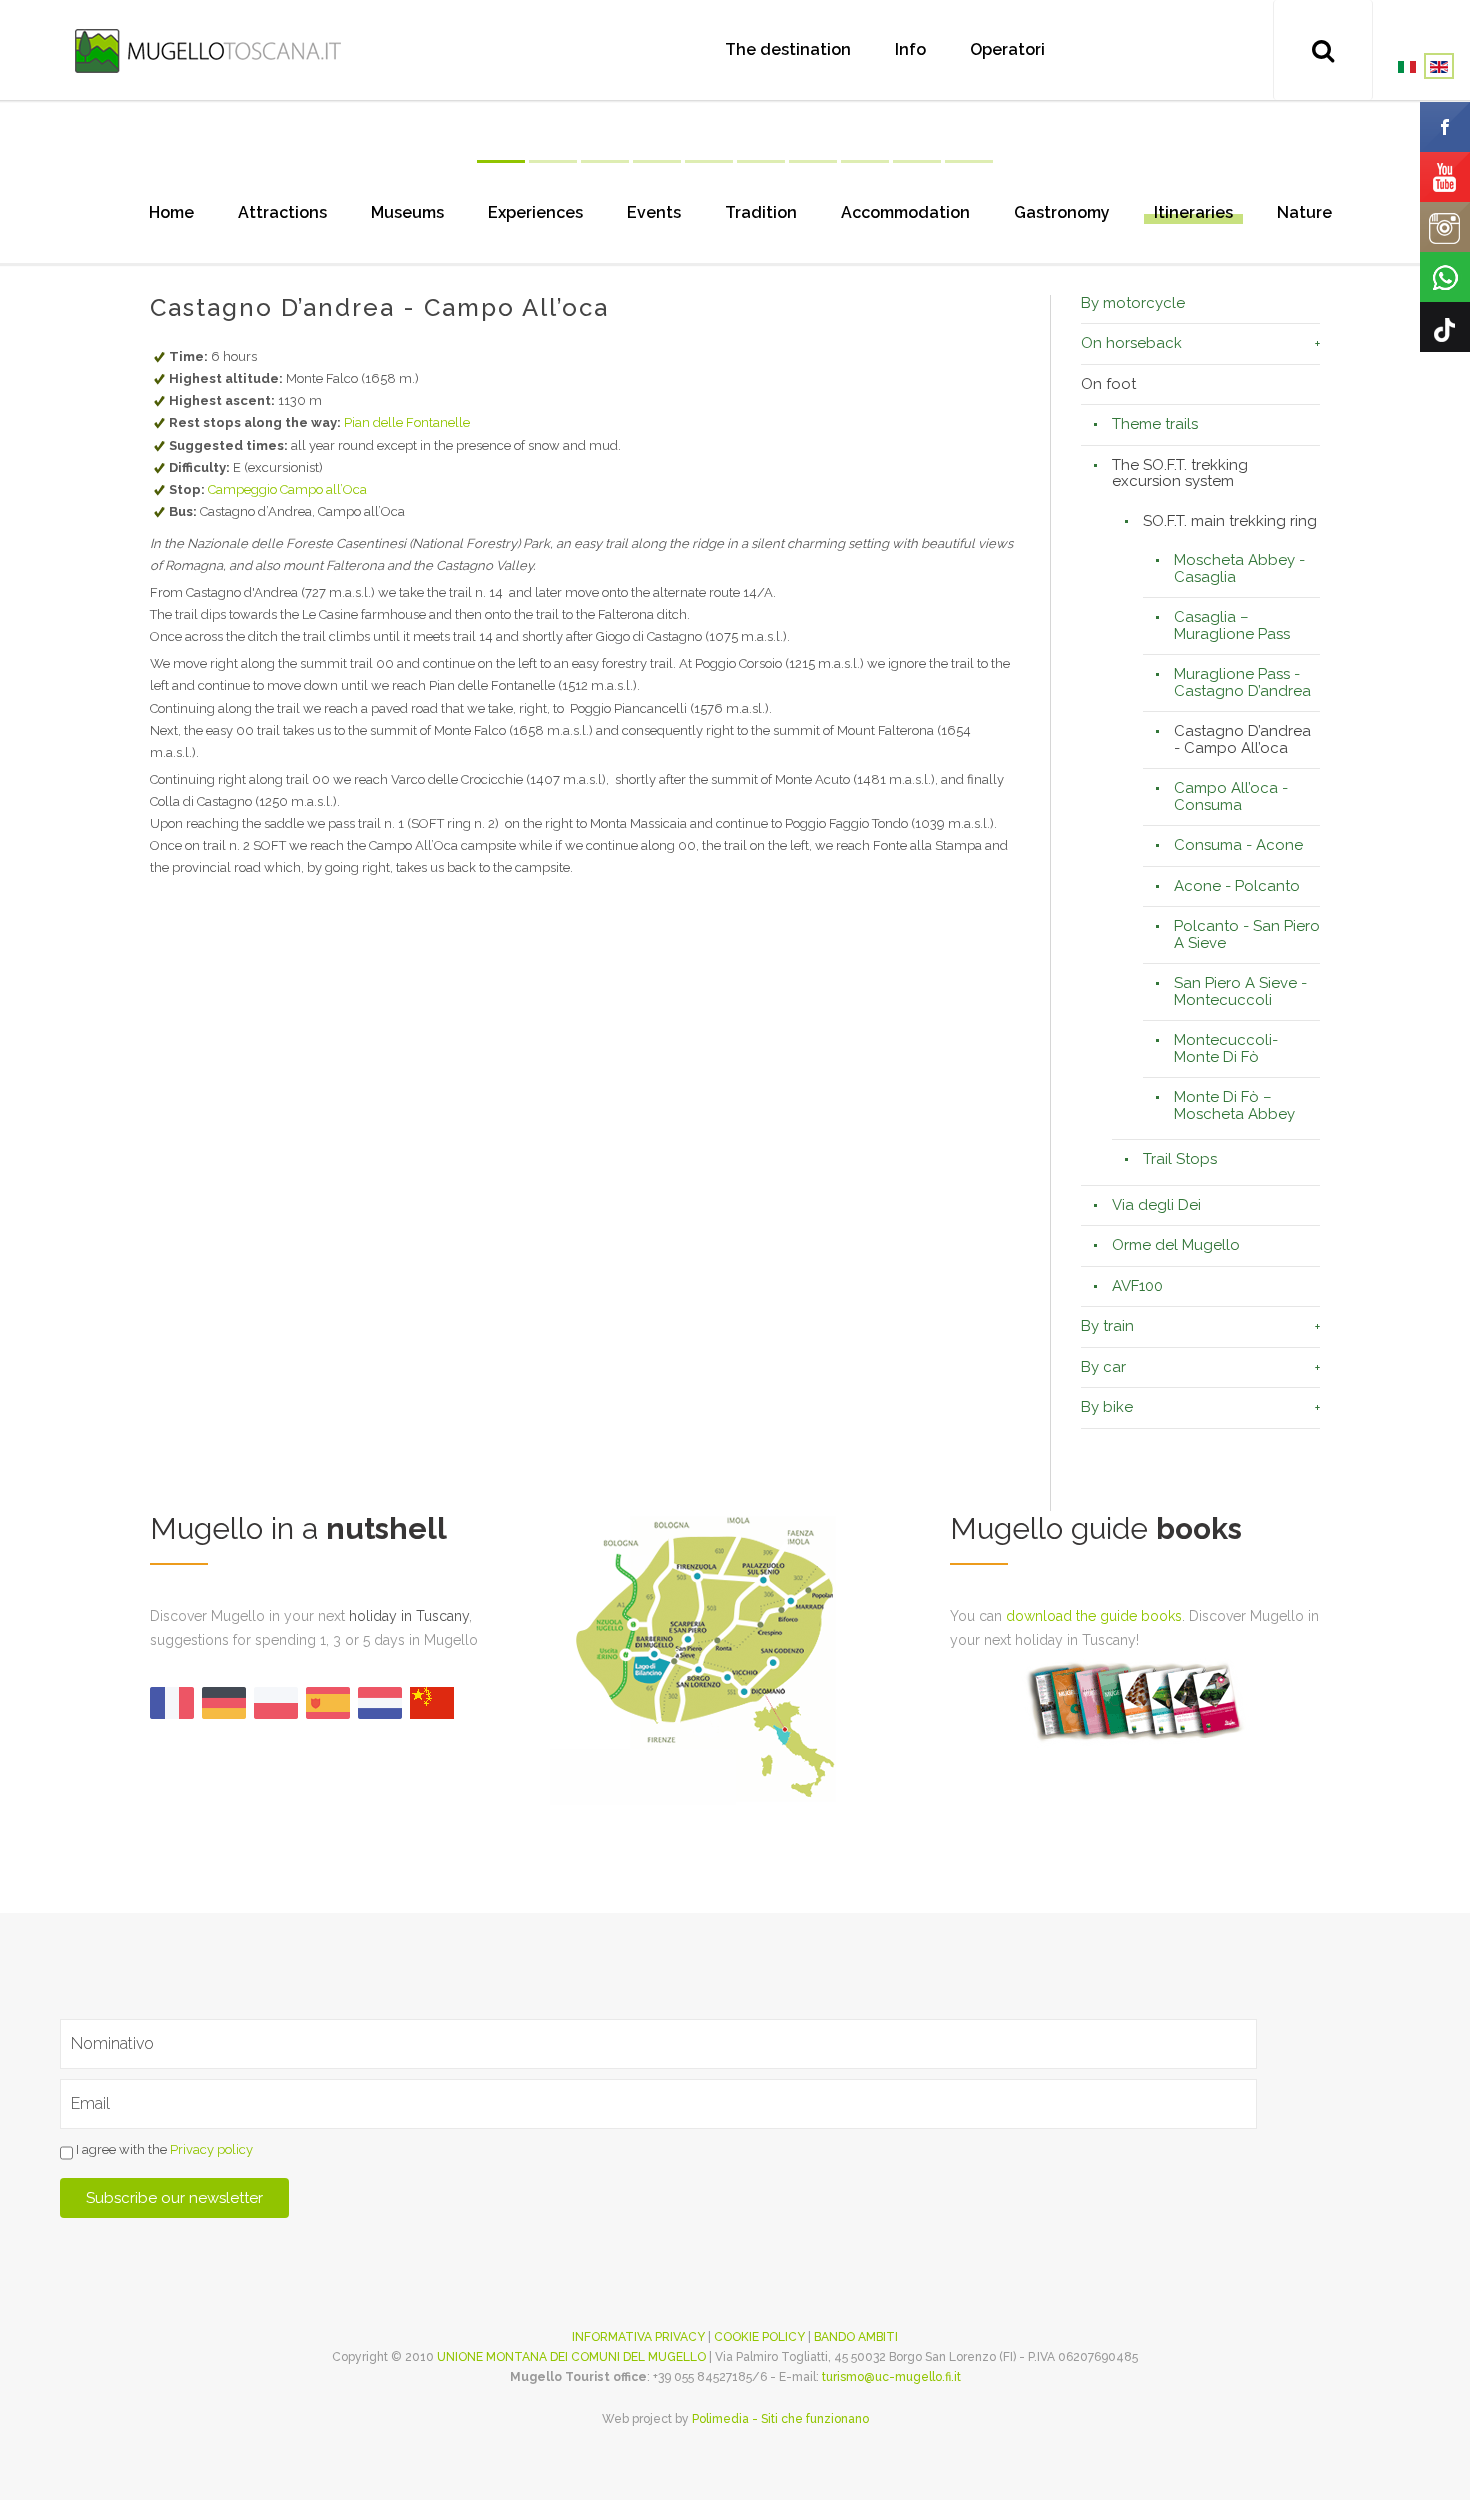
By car (1103, 1367)
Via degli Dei (1156, 1205)
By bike (1107, 1407)
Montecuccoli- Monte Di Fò (1226, 1048)
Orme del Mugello (1176, 1245)
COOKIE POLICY (759, 2337)
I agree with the (163, 2150)
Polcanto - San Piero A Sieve (1247, 934)
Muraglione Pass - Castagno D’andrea (1242, 682)
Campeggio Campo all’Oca (287, 489)
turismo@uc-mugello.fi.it (891, 2377)
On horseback (1131, 343)
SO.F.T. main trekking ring (1230, 521)
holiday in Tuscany (409, 1616)
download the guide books (1094, 1616)
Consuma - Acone (1238, 845)
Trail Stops (1180, 1159)
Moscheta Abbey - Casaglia (1239, 568)
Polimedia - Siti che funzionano (780, 2419)
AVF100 (1137, 1286)
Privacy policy (211, 2150)
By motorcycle (1133, 303)
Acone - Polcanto (1237, 886)
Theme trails (1155, 424)
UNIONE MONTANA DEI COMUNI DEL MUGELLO (571, 2357)
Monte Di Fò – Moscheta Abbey (1234, 1105)
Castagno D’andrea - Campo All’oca (1242, 739)
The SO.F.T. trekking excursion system (1180, 473)
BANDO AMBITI (856, 2337)
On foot (1108, 384)
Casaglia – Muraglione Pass (1232, 625)
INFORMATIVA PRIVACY (638, 2337)
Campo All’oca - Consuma (1231, 796)
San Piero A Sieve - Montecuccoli (1240, 991)
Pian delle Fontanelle (407, 422)
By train (1107, 1326)
